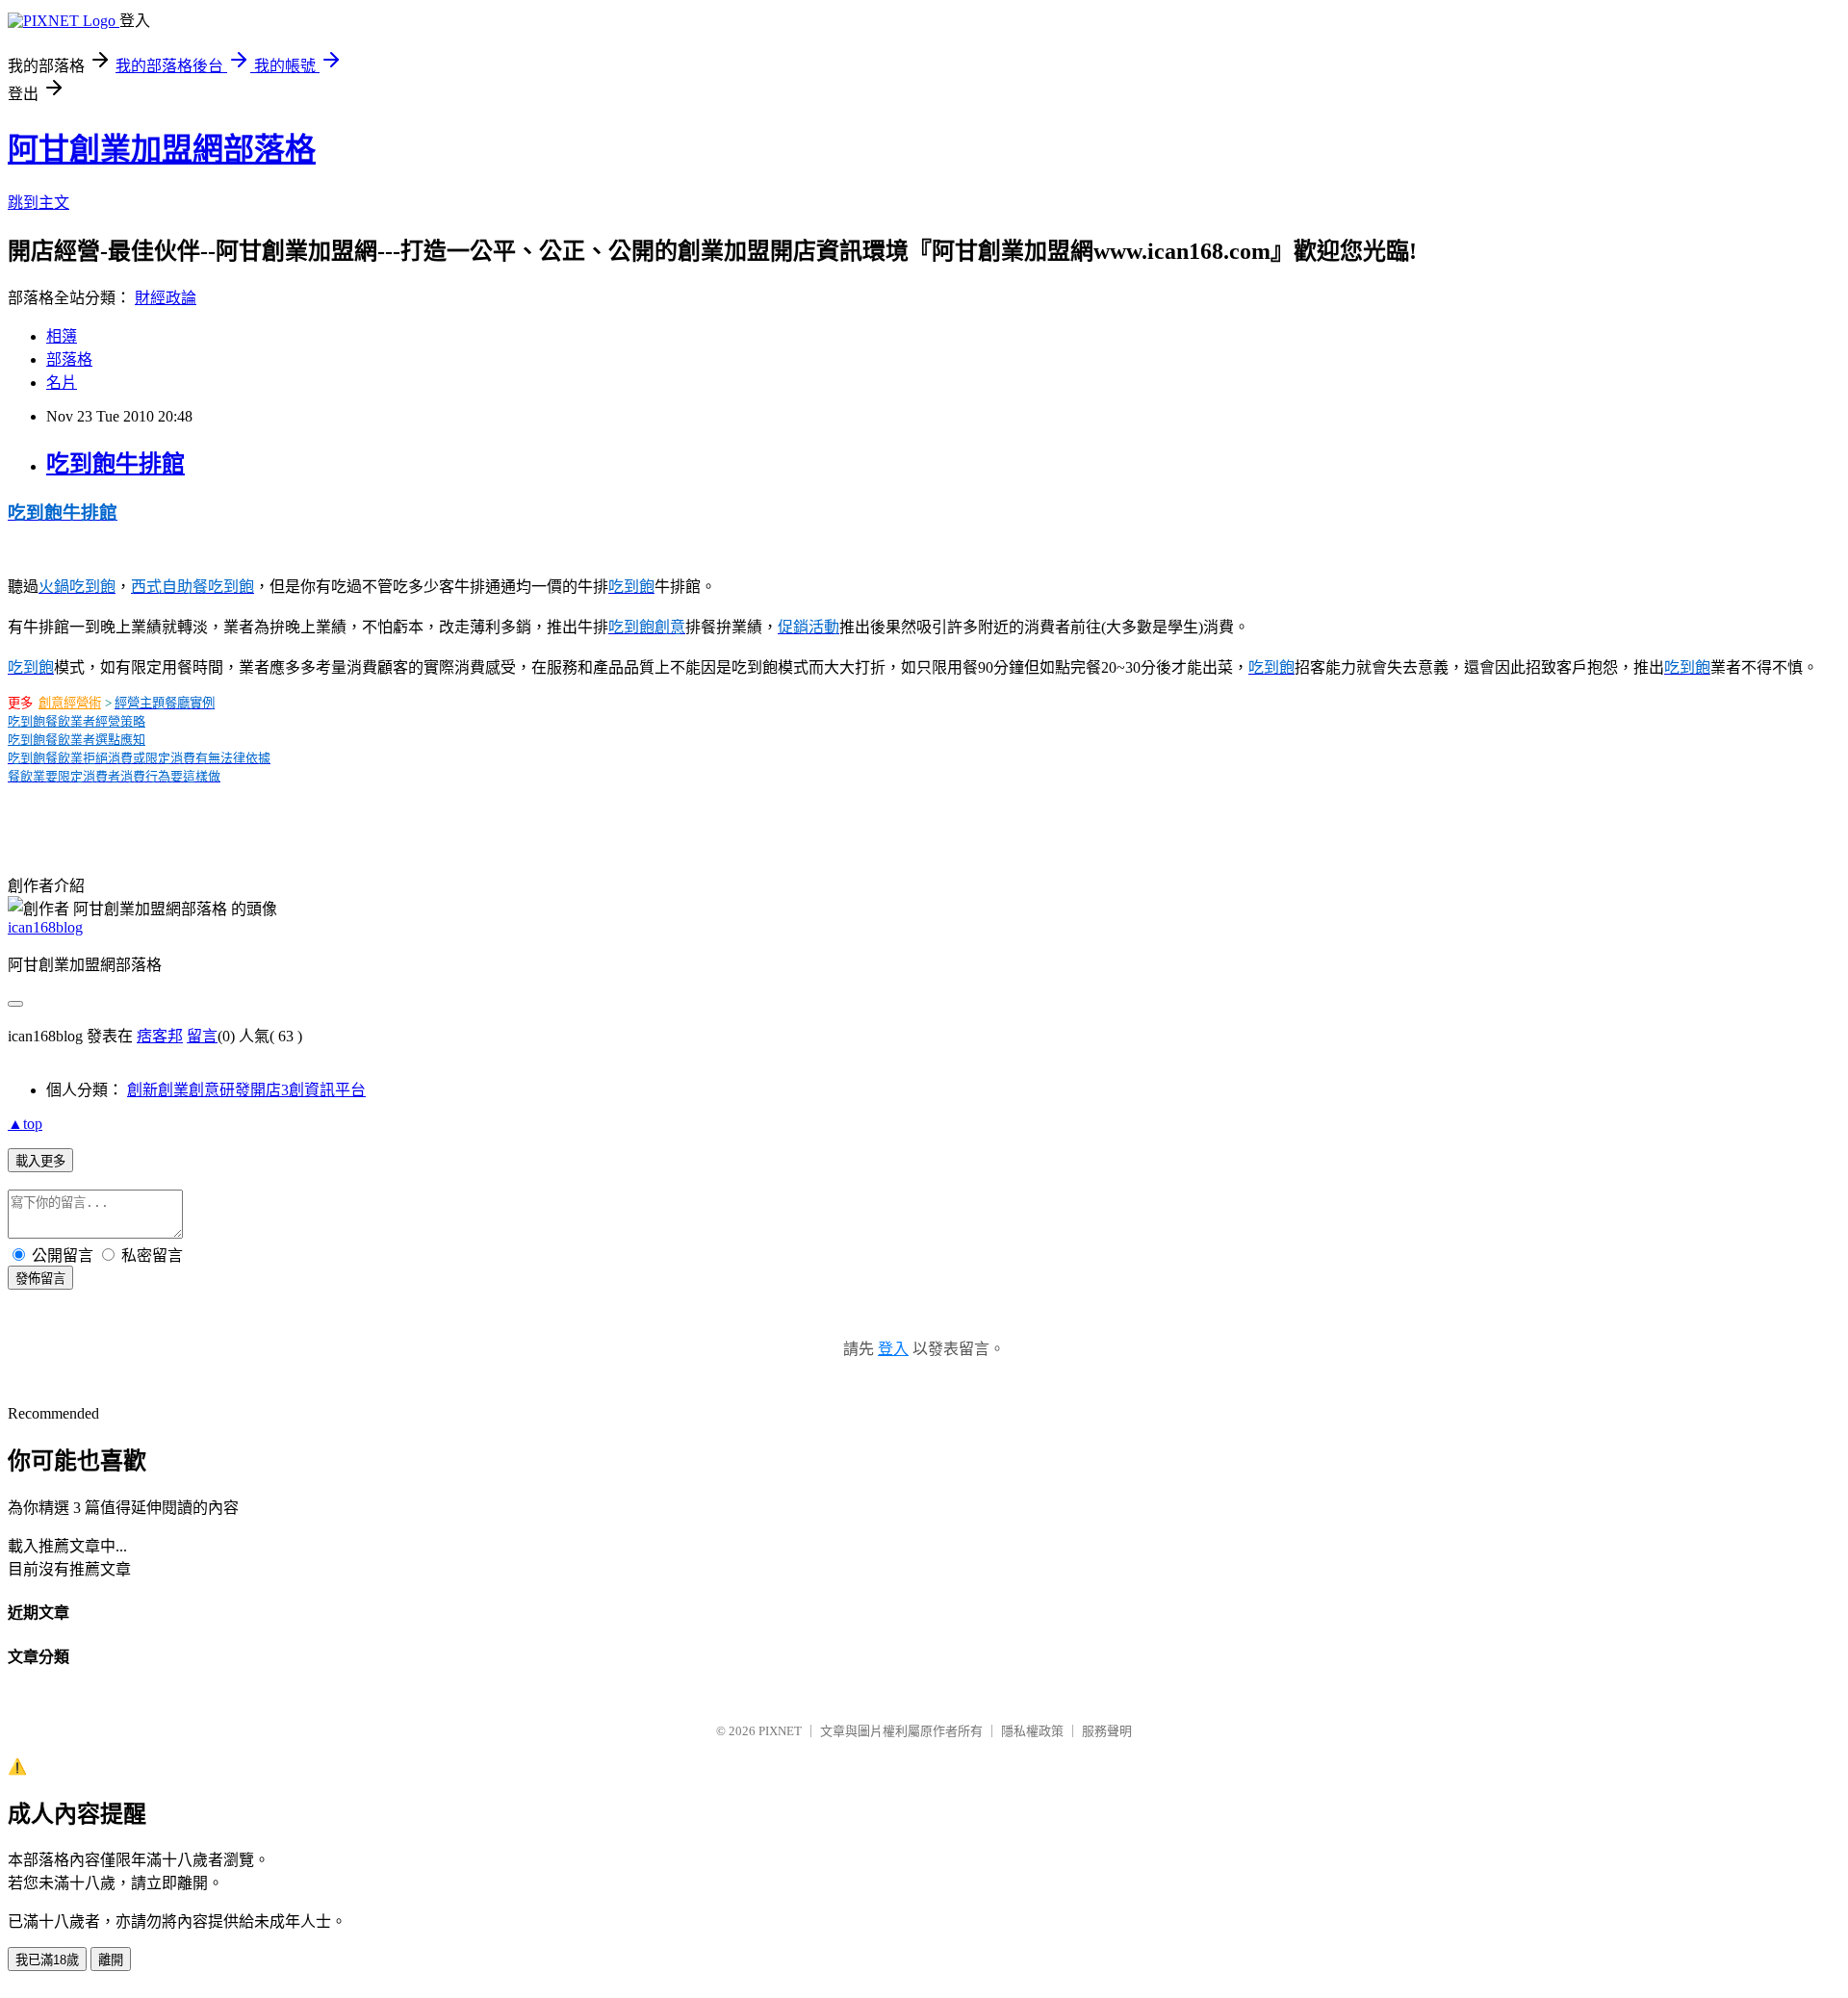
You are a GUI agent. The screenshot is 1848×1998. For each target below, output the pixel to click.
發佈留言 (40, 1279)
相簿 (62, 336)
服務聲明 (1107, 1731)
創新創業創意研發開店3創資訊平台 (246, 1090)
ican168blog (45, 927)
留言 (202, 1036)
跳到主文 (38, 203)
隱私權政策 (1032, 1731)
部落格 (69, 359)
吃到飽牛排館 (115, 464)
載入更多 (40, 1161)
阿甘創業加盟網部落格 (162, 149)
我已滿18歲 (47, 1960)
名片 (62, 383)
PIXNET (780, 1731)
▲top (25, 1124)
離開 (111, 1960)
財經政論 (166, 298)
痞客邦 (160, 1036)
